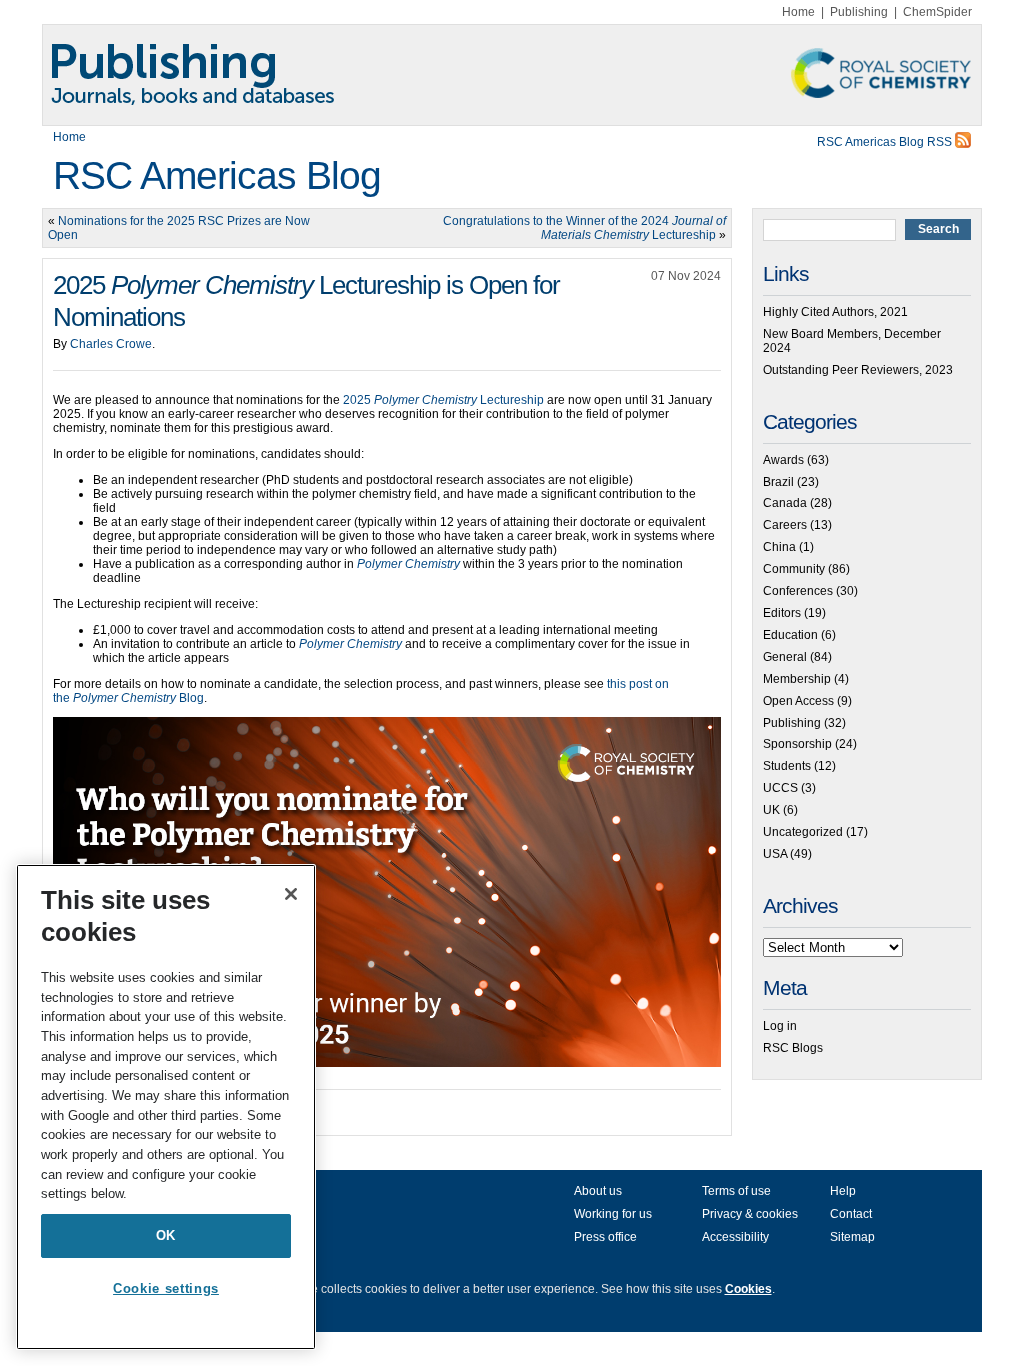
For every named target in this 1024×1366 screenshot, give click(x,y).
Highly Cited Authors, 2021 (835, 312)
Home (798, 12)
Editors (782, 613)
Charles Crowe (111, 344)
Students (787, 766)
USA (775, 854)
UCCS (780, 788)
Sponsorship (797, 744)
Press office (605, 1237)
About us (598, 1191)
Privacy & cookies (750, 1214)
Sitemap (852, 1237)
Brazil (778, 482)
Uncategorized (803, 832)
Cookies (748, 1289)
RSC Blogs (793, 1048)
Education (790, 635)
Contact (851, 1214)
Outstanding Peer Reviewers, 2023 (858, 370)
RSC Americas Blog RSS (886, 142)
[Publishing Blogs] (512, 75)
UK (771, 810)
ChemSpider (937, 12)
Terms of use (736, 1191)
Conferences (798, 591)
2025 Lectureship (443, 400)
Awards (783, 460)
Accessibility (735, 1237)
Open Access (798, 701)
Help (843, 1191)
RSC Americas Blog (217, 175)
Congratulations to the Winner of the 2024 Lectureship (584, 228)
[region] (166, 1107)
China (779, 547)
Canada (785, 503)
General (785, 657)
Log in (780, 1026)
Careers (785, 525)
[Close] (291, 894)
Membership (797, 679)
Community (794, 569)
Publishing (859, 12)
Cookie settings (166, 1288)
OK (166, 1235)
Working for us (613, 1214)
